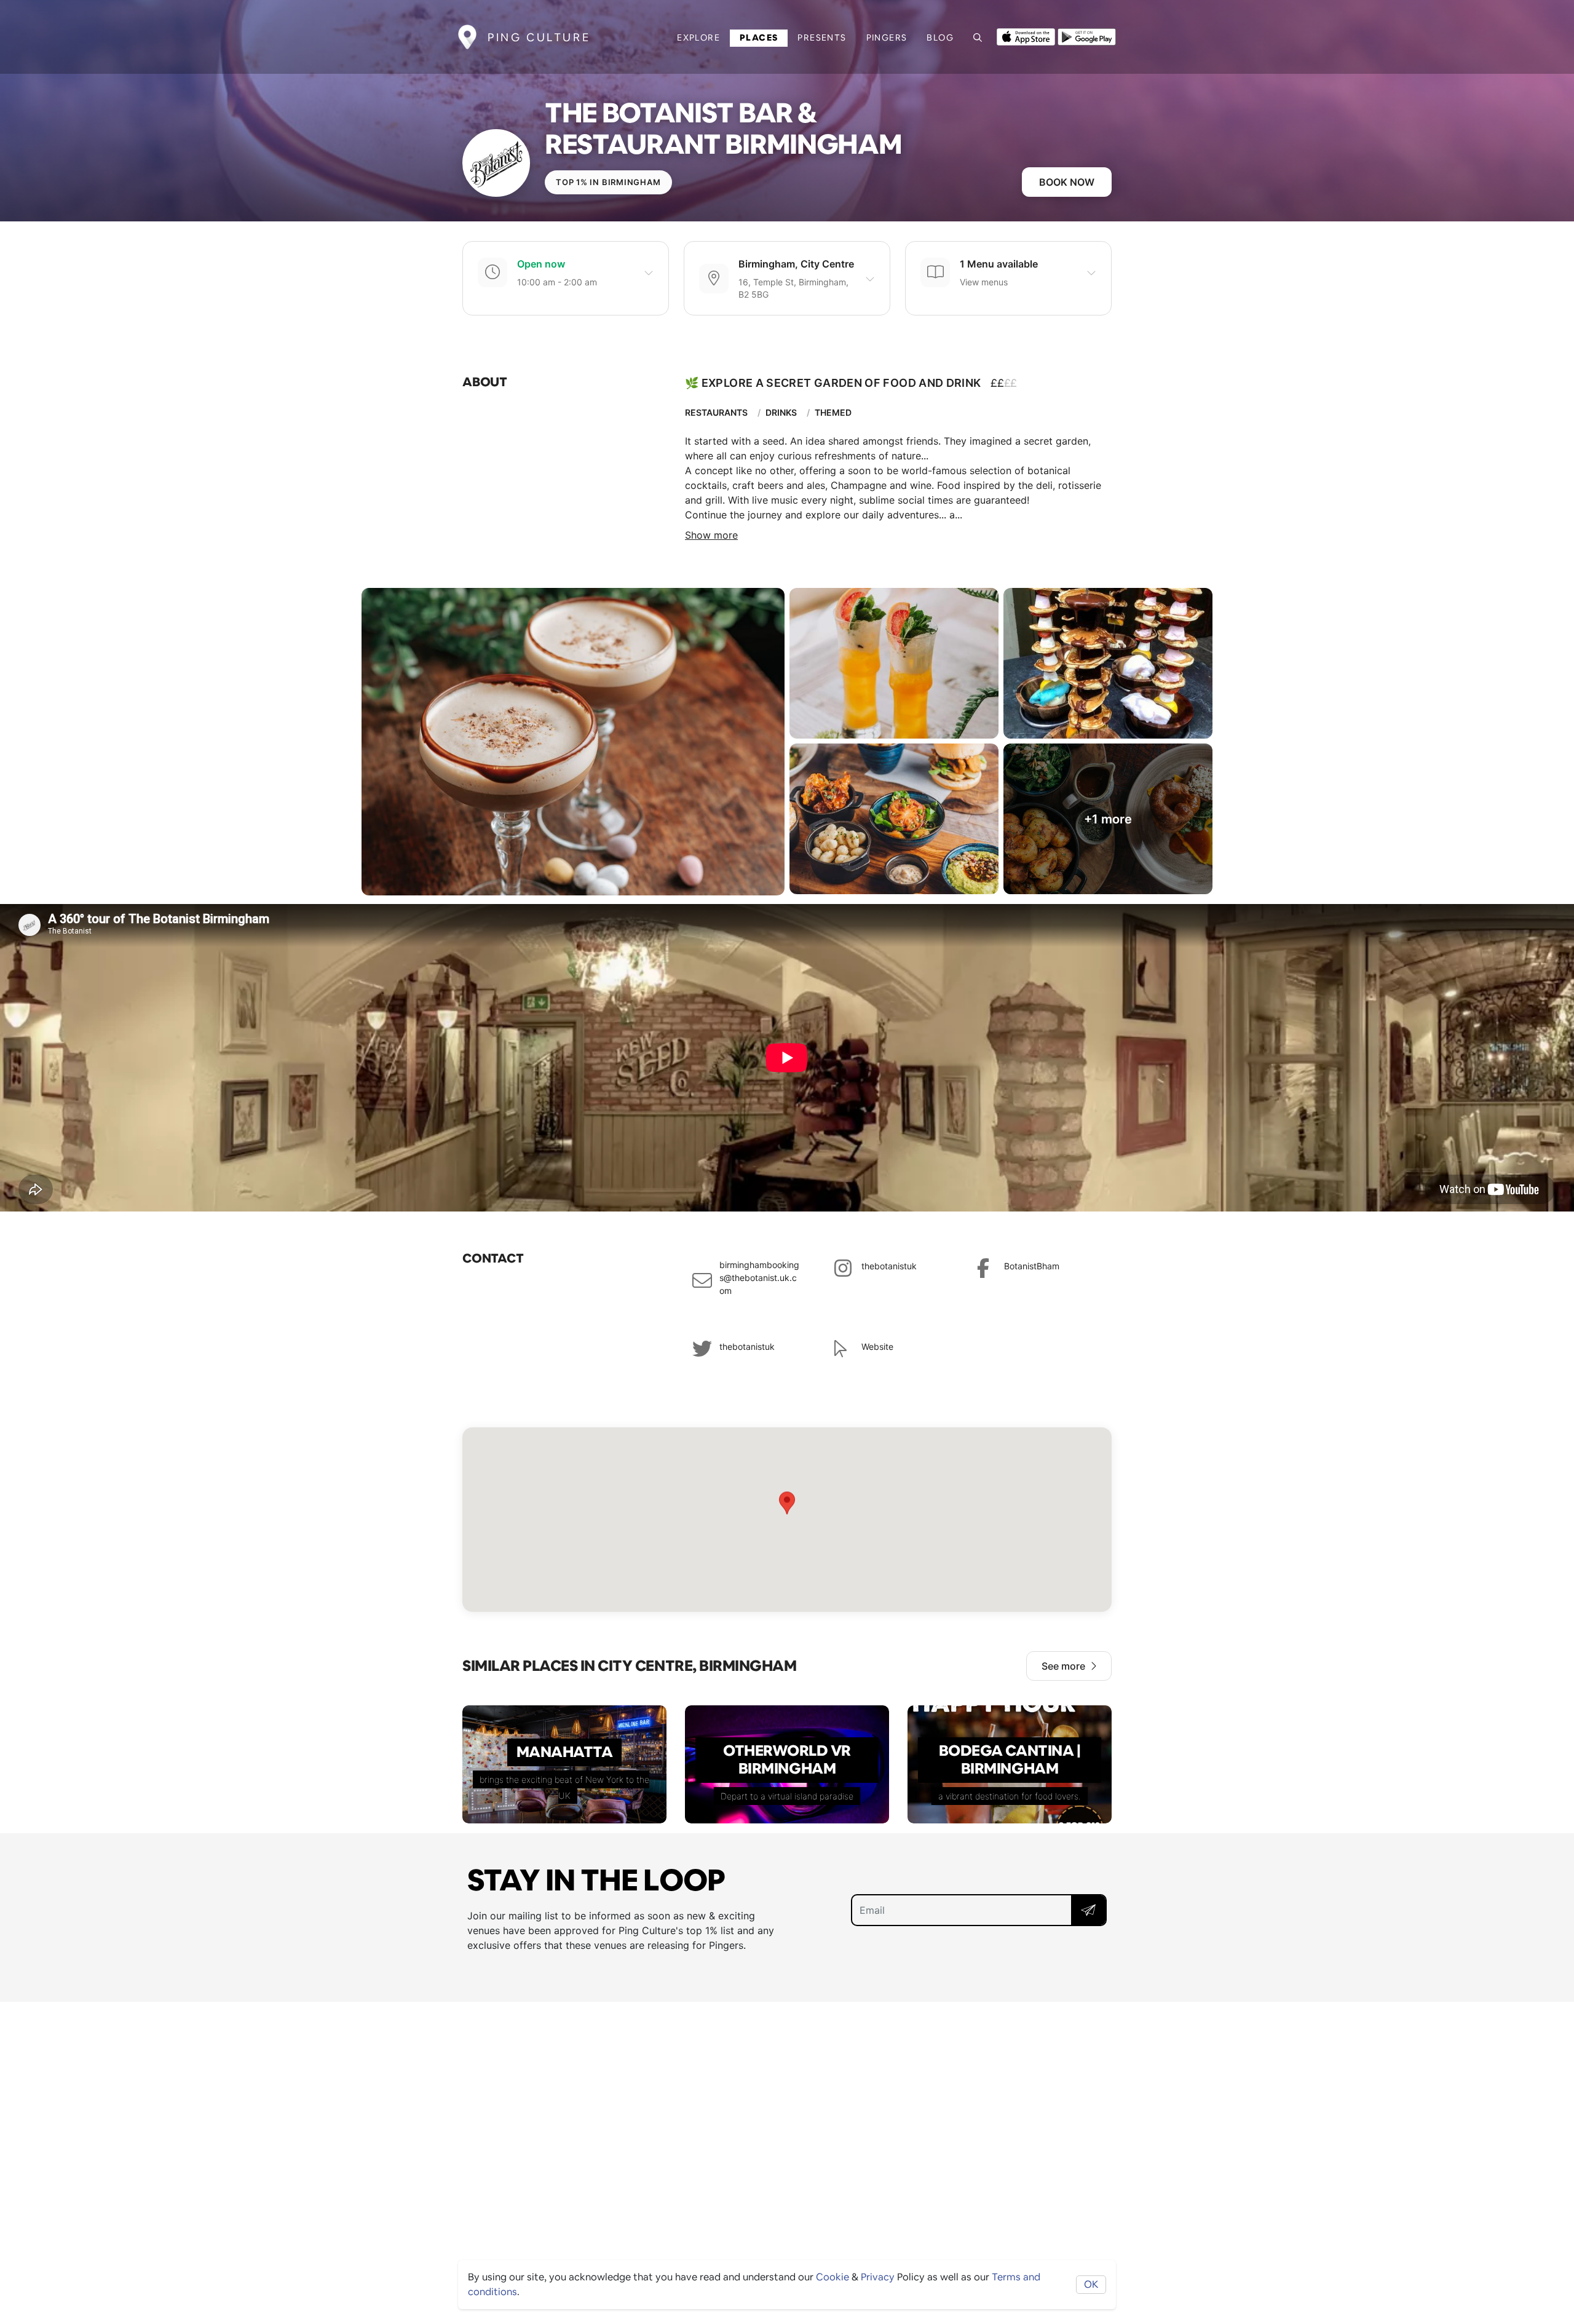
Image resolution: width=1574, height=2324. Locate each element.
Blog (940, 38)
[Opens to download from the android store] (1087, 36)
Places (759, 38)
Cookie (832, 2277)
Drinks (781, 412)
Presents (822, 38)
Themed (833, 412)
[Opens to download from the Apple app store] (1026, 36)
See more (1063, 1666)
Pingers (887, 38)
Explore (698, 38)
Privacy (878, 2277)
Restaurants (716, 412)
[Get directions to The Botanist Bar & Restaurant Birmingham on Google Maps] (787, 1520)
